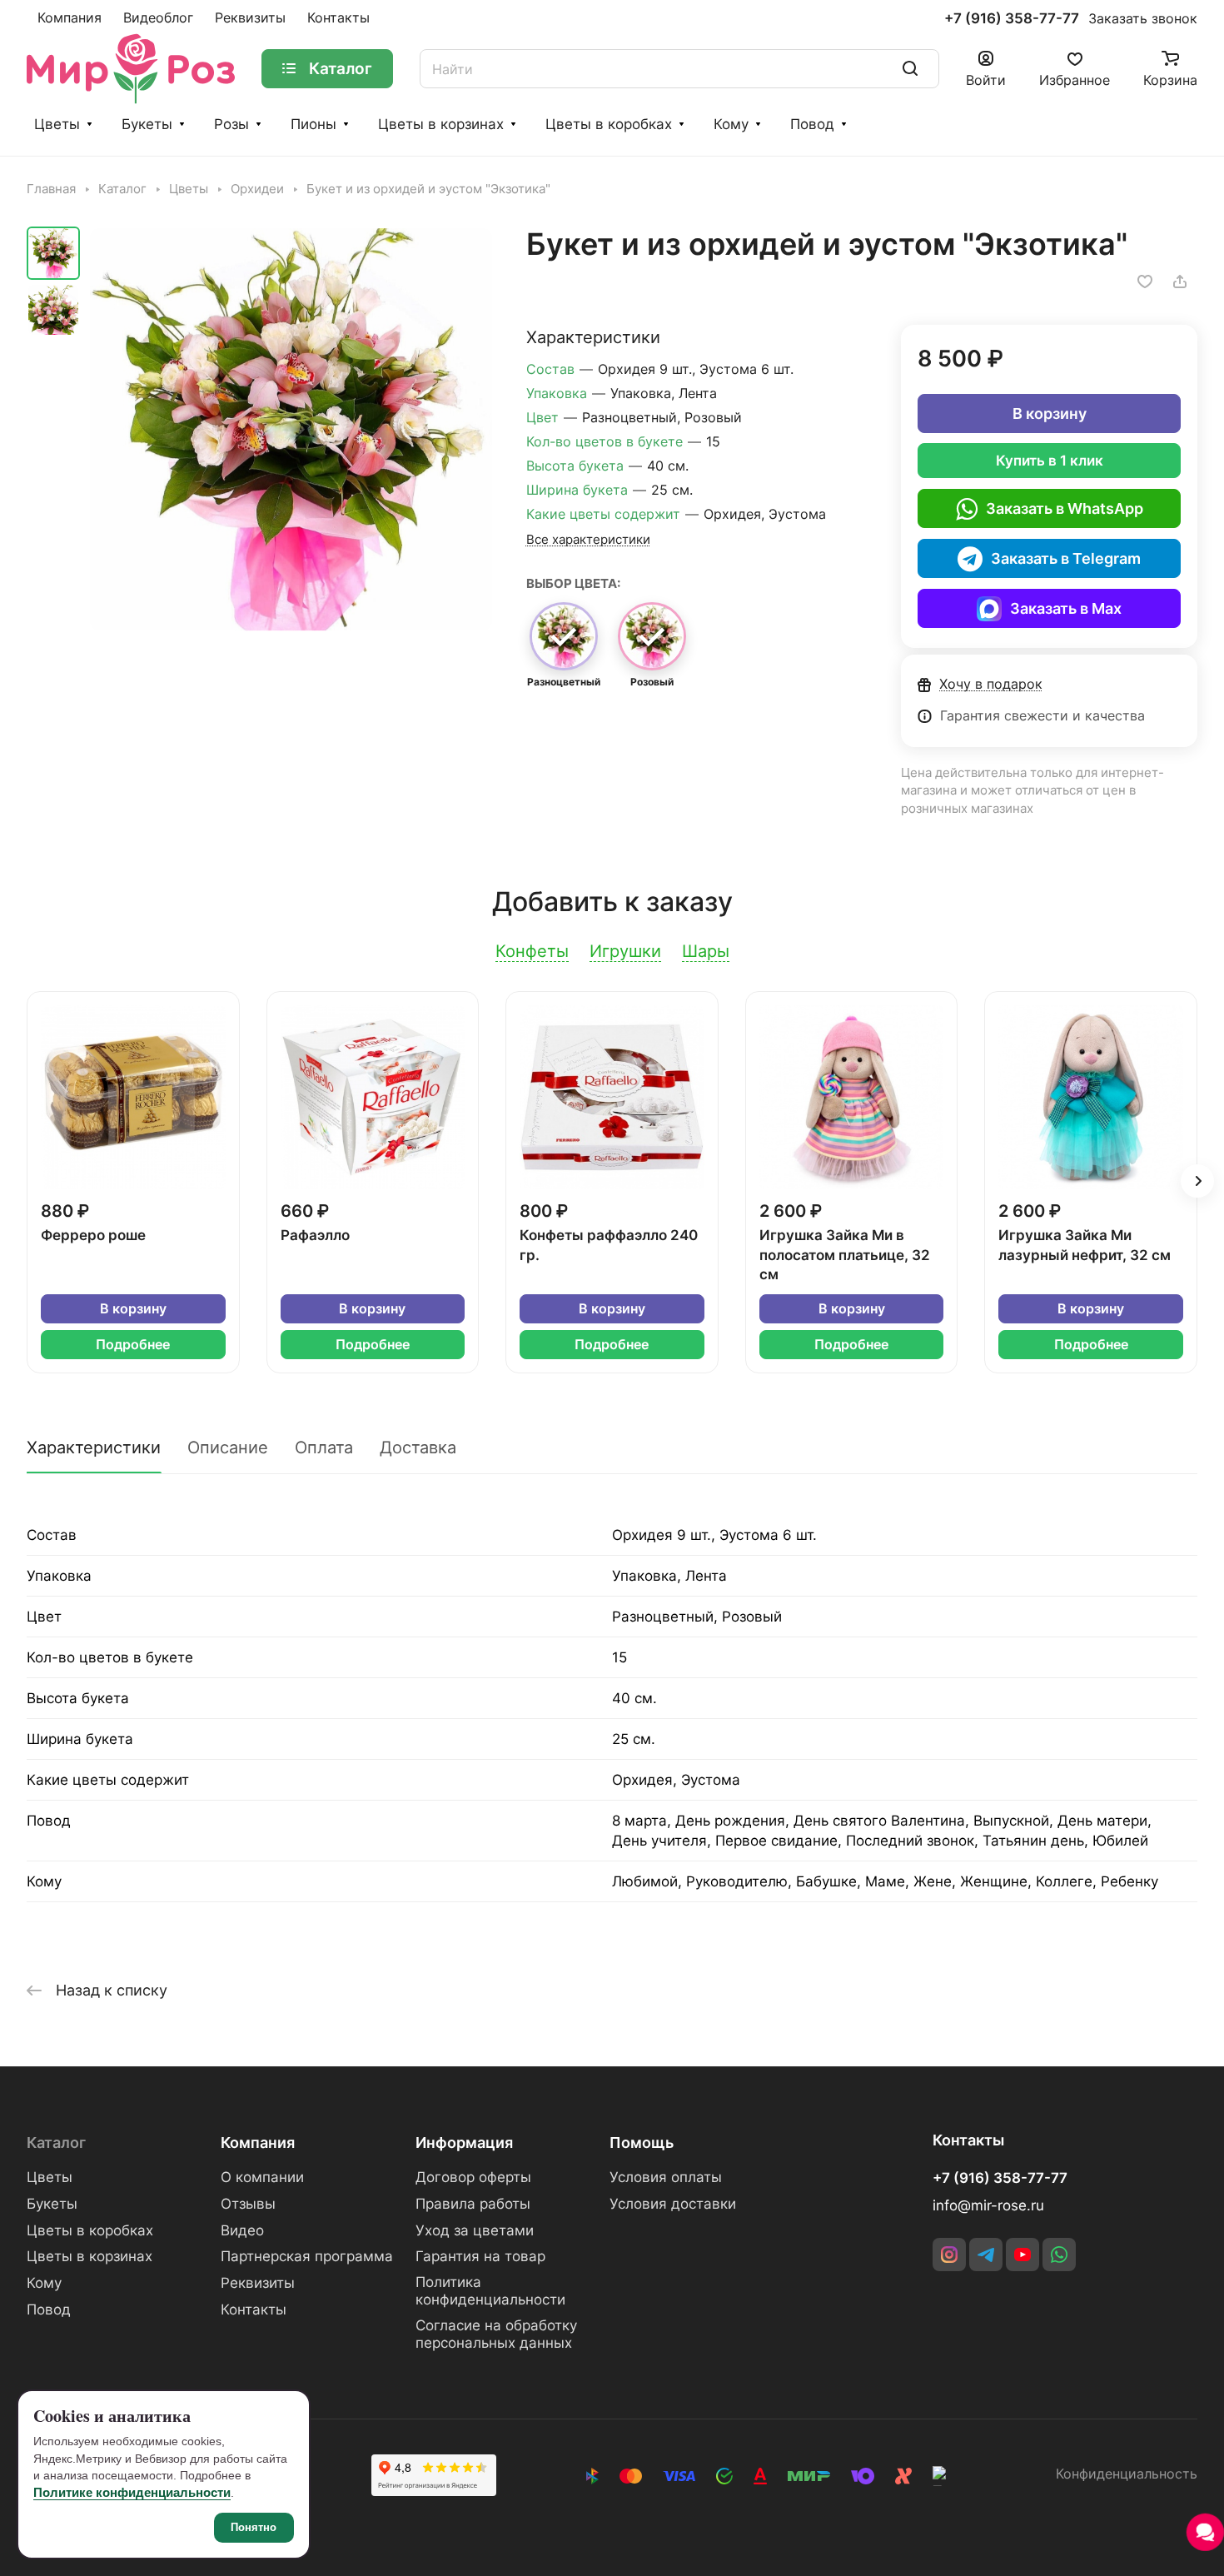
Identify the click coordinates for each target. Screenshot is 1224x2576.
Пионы (313, 124)
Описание (228, 1447)
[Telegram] (986, 2255)
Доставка (418, 1447)
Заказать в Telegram (1066, 558)
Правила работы (473, 2204)
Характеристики (94, 1447)
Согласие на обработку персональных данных (496, 2334)
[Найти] (910, 69)
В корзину (1050, 414)
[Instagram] (949, 2255)
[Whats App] (1059, 2255)
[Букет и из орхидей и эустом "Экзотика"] (291, 429)
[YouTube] (1022, 2255)
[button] (1197, 1181)
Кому (731, 124)
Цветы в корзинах (441, 124)
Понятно (254, 2527)
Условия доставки (673, 2204)
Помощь (642, 2143)
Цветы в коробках (609, 124)
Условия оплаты (666, 2177)
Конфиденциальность (1127, 2474)
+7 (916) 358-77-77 (1012, 19)
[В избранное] (1145, 282)
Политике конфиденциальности (132, 2492)
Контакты (254, 2309)
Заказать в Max (1066, 608)
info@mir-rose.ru (988, 2205)
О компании (262, 2177)
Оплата (324, 1447)
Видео (242, 2230)
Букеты (147, 124)
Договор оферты (473, 2177)
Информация (464, 2143)
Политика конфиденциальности (490, 2291)
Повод (812, 124)
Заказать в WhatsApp (1065, 508)
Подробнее (133, 1345)
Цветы (57, 124)
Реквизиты (258, 2283)
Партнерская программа (307, 2256)
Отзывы (248, 2204)
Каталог (56, 2143)
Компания (258, 2143)
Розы (231, 124)
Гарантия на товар (480, 2256)
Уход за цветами (475, 2230)
